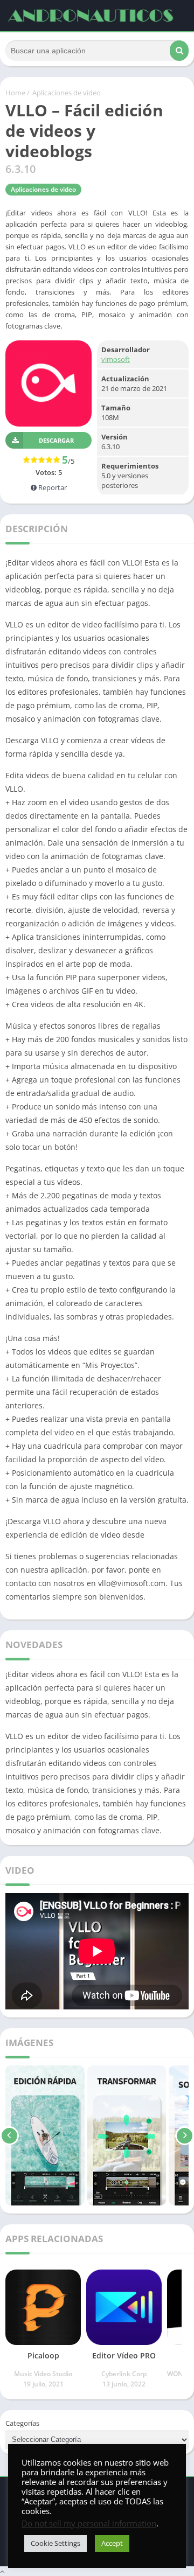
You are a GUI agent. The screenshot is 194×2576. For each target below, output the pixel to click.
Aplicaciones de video (67, 93)
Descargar (56, 440)
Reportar (52, 487)
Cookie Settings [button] (56, 2543)
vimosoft (116, 359)
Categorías (22, 2423)
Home (15, 93)
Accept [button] (112, 2543)
